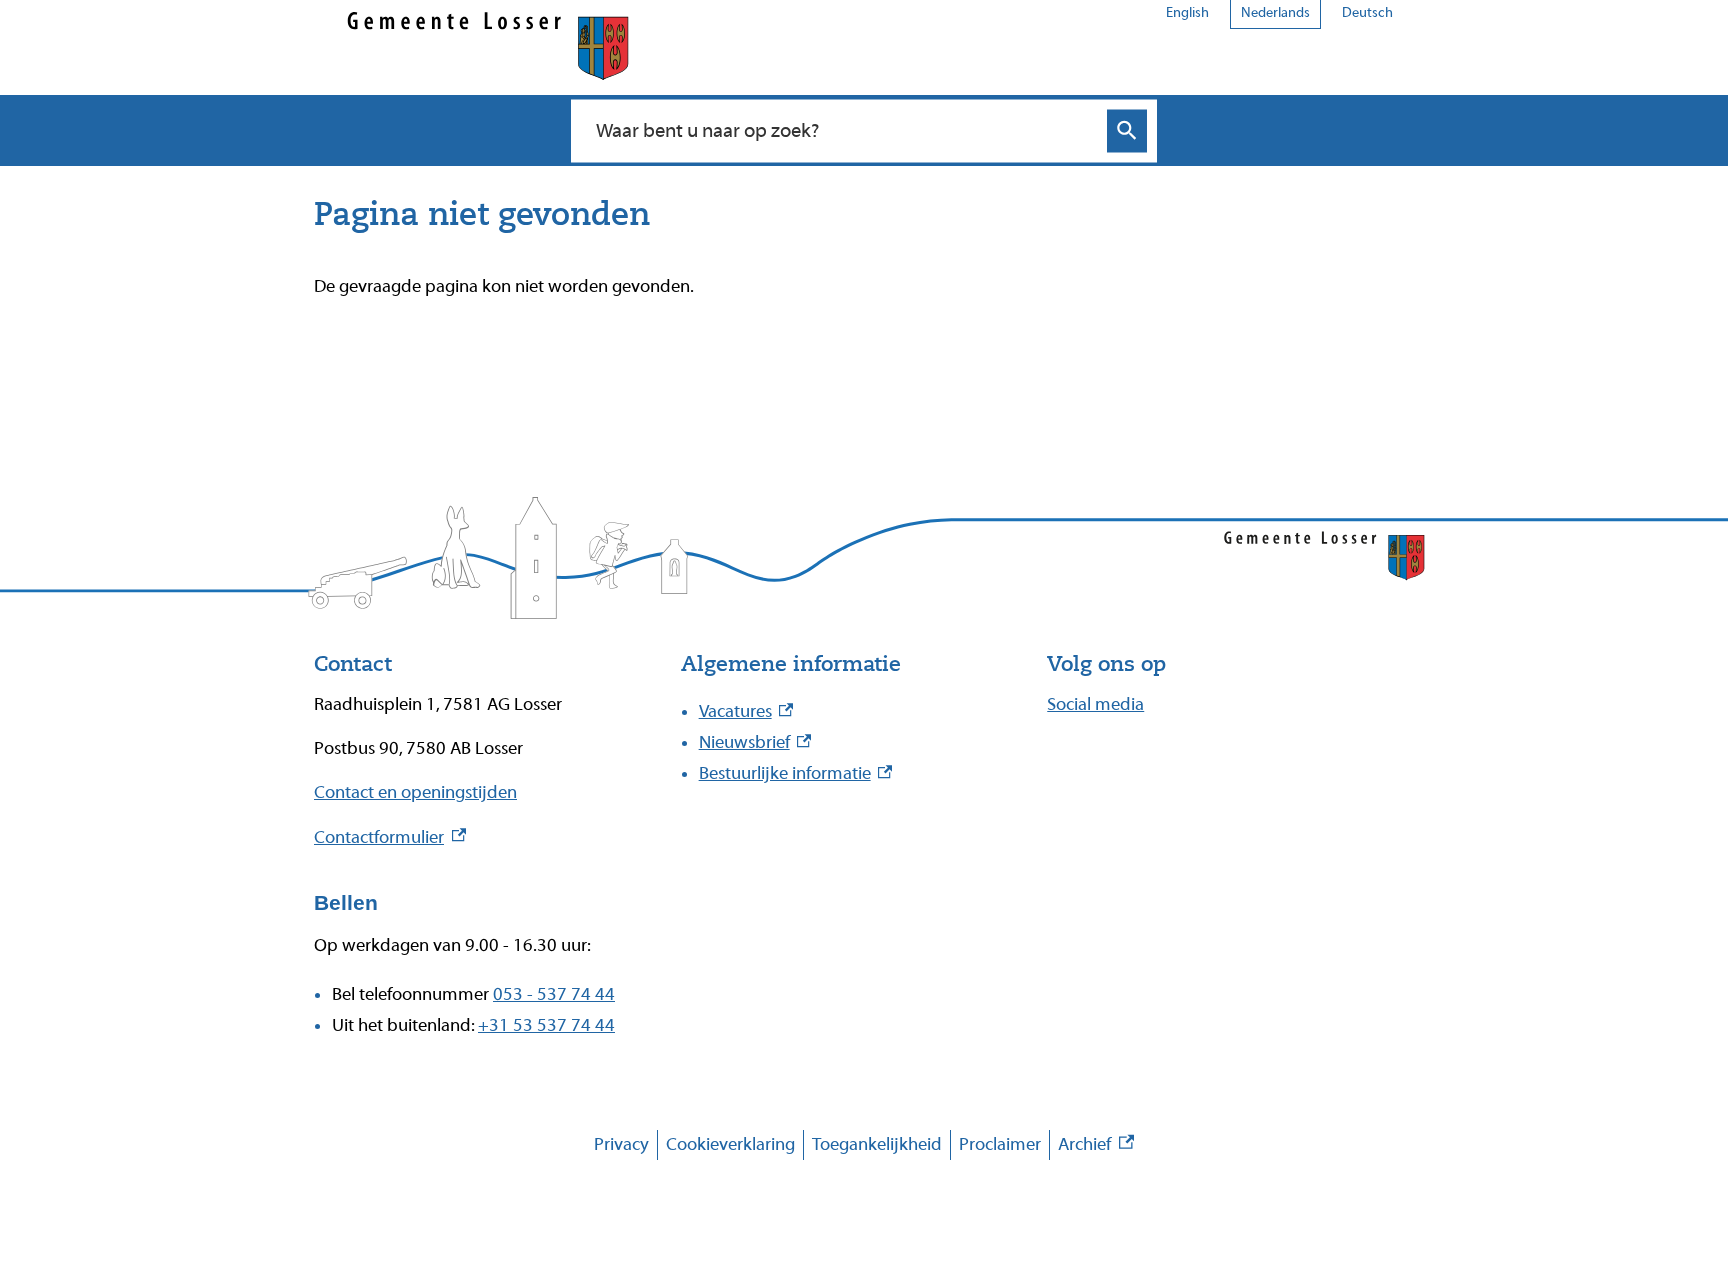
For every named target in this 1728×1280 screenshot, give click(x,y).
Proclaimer (1000, 1144)
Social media (1095, 704)
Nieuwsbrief (755, 742)
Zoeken (1127, 130)
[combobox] (842, 130)
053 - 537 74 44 (554, 994)
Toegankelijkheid (877, 1144)
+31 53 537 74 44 (546, 1025)
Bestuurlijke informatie (796, 773)
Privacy (621, 1144)
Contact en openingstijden (415, 792)
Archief (1096, 1147)
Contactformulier (390, 837)
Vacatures (746, 711)
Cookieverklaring (730, 1144)
